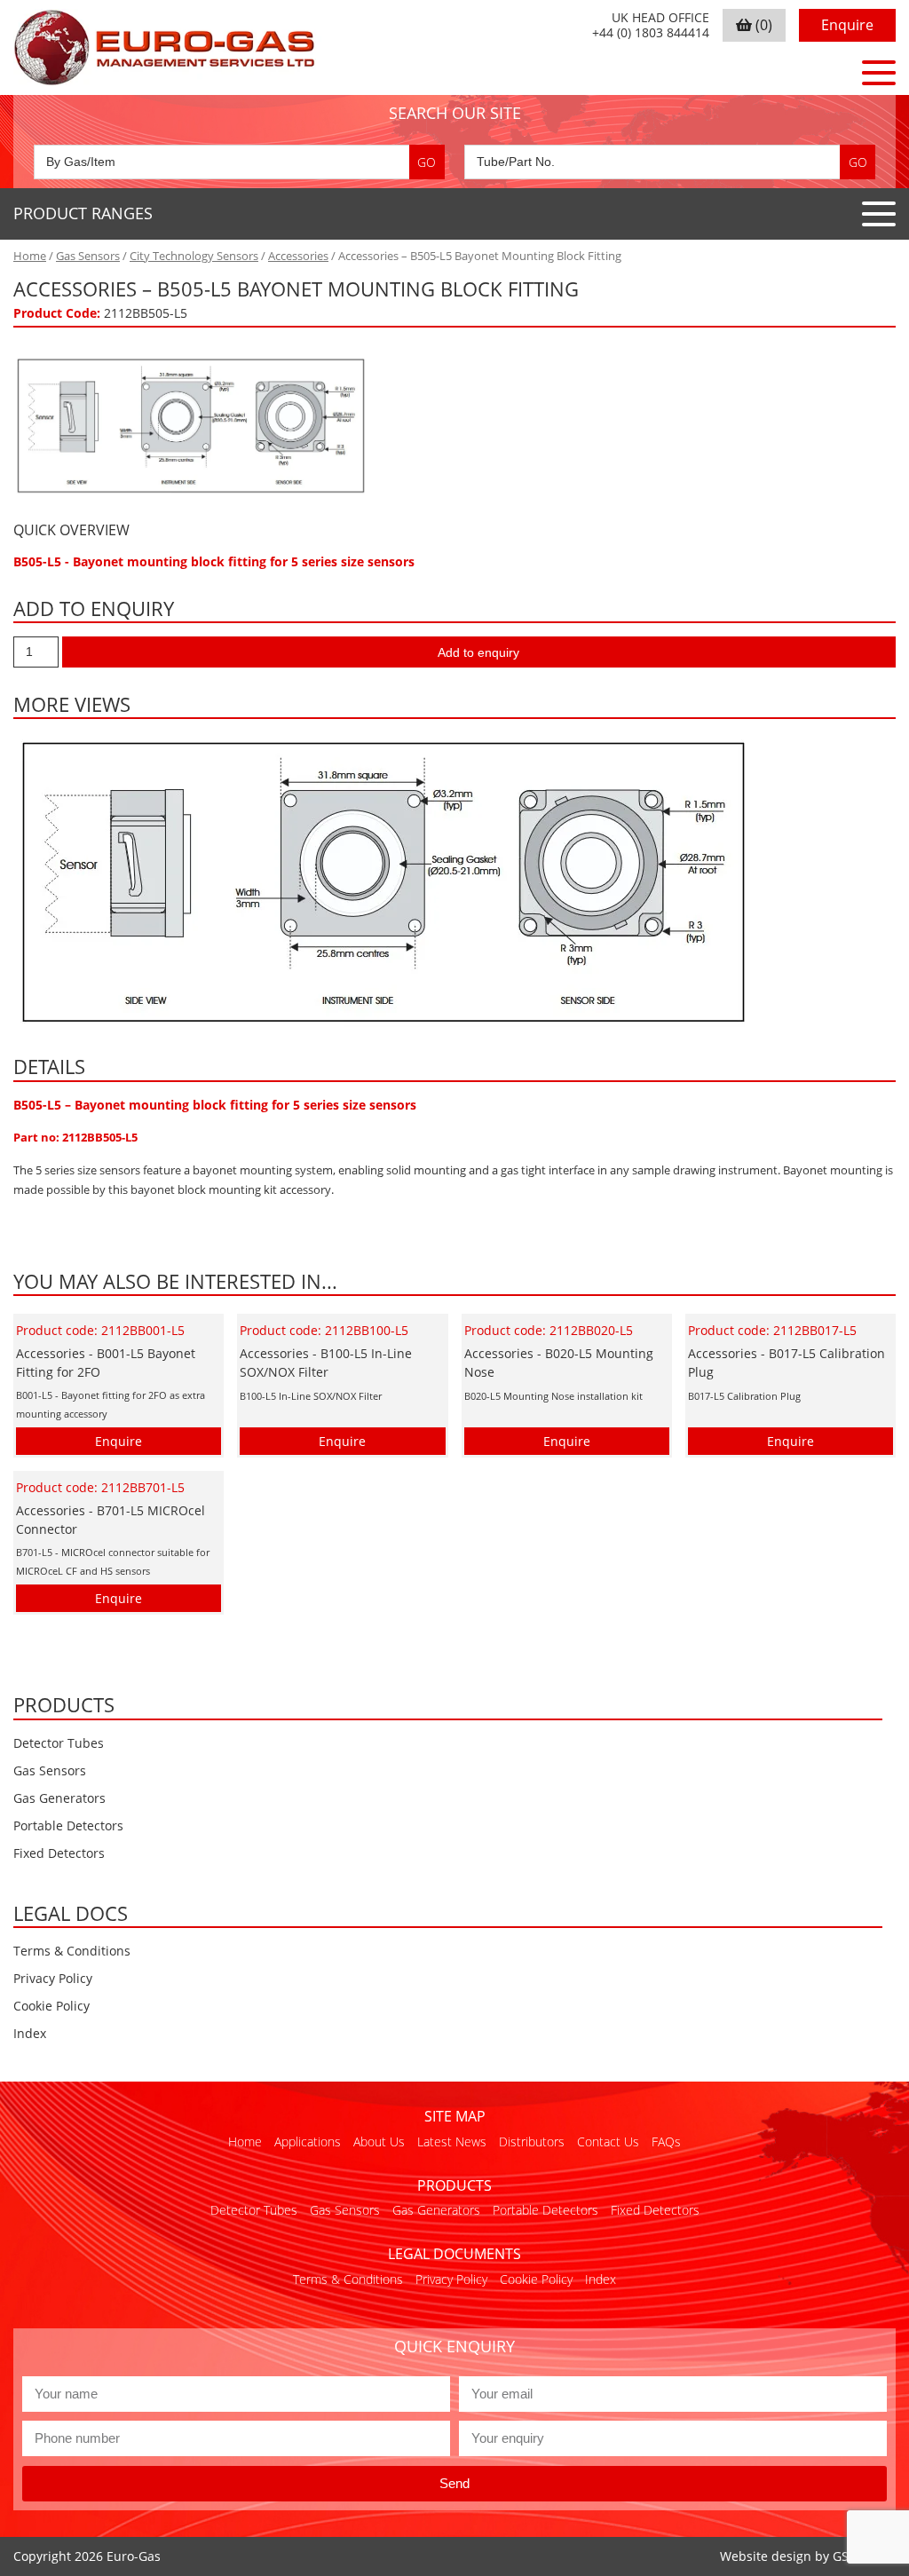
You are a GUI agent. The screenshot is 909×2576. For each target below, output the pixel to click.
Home (30, 256)
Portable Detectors (68, 1825)
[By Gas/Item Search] (239, 162)
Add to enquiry (478, 652)
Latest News (452, 2141)
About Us (379, 2141)
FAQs (666, 2141)
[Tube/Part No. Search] (670, 162)
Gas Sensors (88, 256)
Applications (308, 2141)
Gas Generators (59, 1798)
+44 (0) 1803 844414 (651, 33)
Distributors (532, 2141)
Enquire (847, 25)
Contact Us (608, 2141)
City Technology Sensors (194, 256)
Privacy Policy (53, 1978)
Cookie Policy (51, 2006)
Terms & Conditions (72, 1951)
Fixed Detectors (59, 1853)
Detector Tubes (59, 1743)
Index (30, 2033)
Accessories (298, 256)
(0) (762, 25)
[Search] (427, 162)
